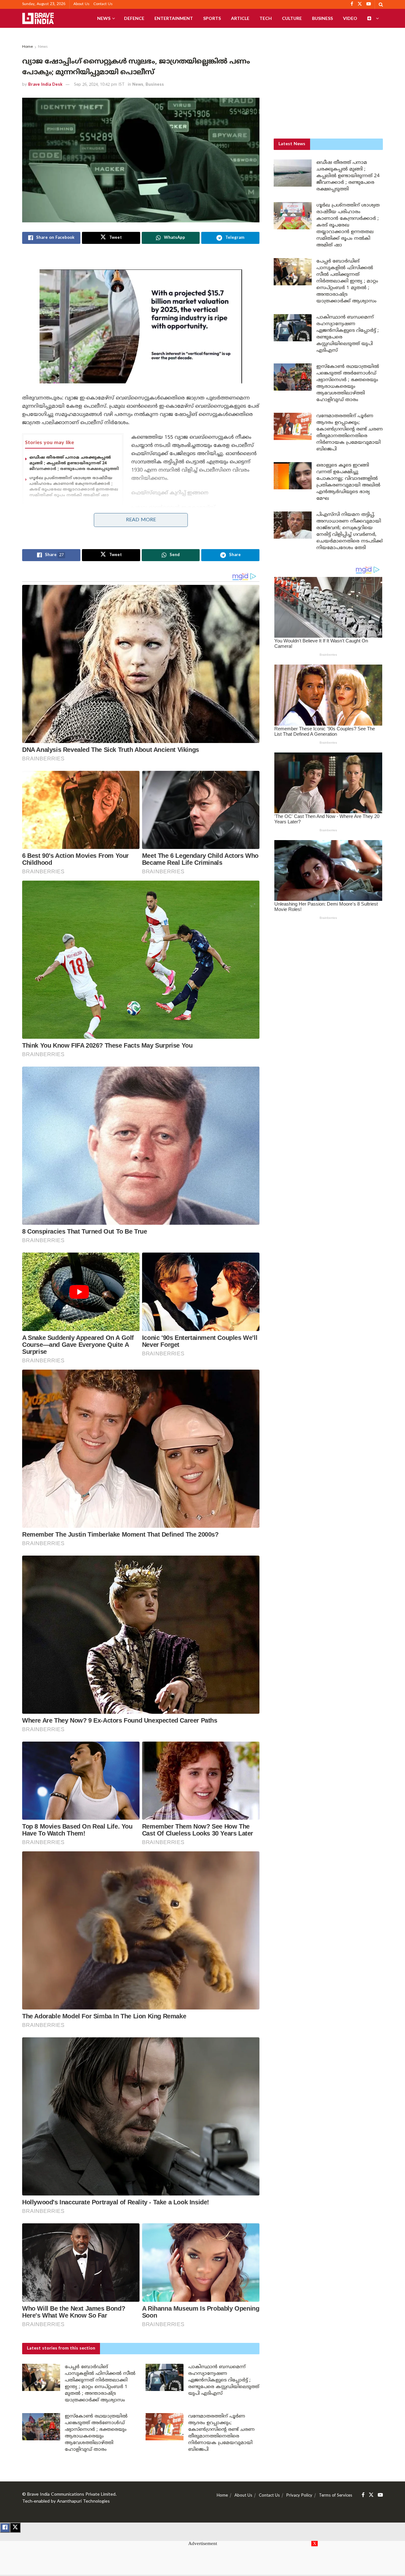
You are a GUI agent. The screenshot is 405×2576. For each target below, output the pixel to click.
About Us (81, 4)
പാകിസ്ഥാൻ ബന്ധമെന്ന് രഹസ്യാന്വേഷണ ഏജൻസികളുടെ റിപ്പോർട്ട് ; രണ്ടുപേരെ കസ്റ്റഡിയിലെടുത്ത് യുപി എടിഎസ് (224, 2380)
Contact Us (103, 4)
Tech (266, 18)
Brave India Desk (45, 85)
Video (350, 18)
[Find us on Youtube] (380, 2495)
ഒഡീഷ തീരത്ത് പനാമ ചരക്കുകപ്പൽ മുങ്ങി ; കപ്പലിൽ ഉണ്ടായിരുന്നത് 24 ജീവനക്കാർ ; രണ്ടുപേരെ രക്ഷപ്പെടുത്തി (74, 463)
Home (28, 47)
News (104, 18)
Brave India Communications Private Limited (71, 2495)
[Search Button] (381, 4)
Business (322, 18)
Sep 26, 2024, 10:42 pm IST (99, 85)
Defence (134, 18)
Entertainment (174, 18)
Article (240, 18)
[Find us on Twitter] (371, 2495)
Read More (141, 520)
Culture (292, 18)
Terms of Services (336, 2496)
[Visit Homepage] (38, 18)
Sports (212, 18)
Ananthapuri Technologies (83, 2502)
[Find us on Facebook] (363, 2495)
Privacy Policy (299, 2496)
